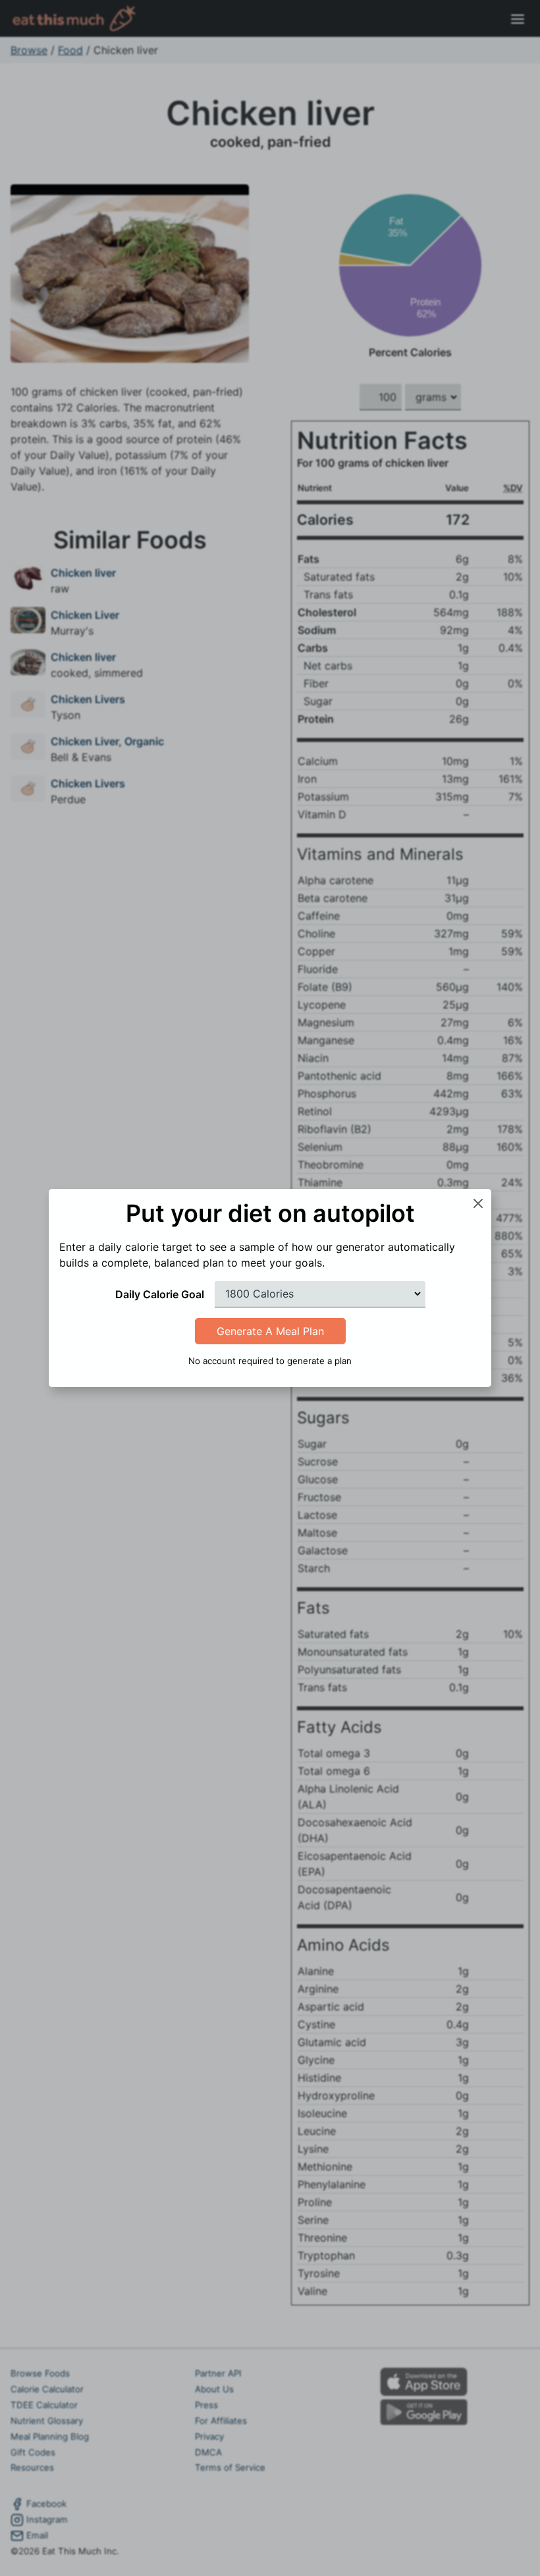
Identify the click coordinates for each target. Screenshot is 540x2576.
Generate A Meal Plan (270, 1331)
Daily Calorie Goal (160, 1294)
